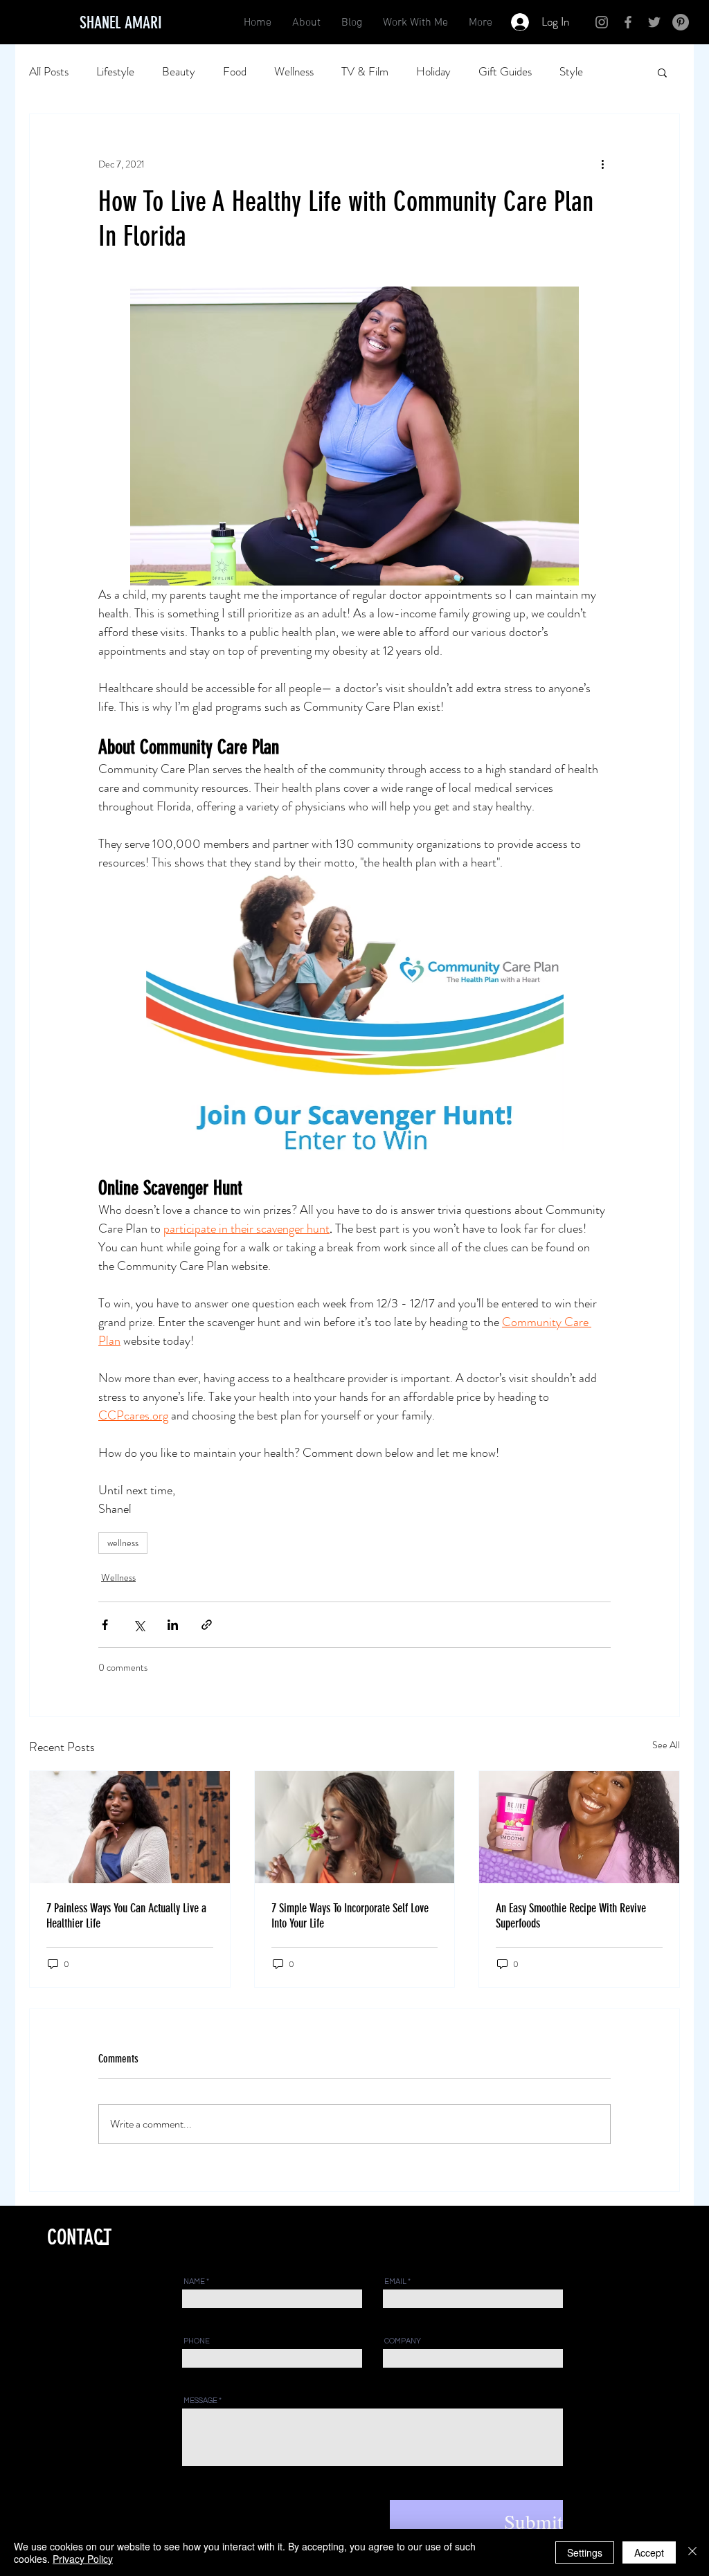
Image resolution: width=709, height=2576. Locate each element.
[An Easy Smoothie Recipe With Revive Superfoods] (579, 1827)
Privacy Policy (83, 2559)
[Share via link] (207, 1625)
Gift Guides (505, 72)
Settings (585, 2552)
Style (571, 72)
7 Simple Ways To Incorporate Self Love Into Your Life (350, 1916)
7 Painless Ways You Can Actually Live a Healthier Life (126, 1916)
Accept (649, 2552)
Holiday (433, 72)
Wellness (294, 72)
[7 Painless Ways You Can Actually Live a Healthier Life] (130, 1827)
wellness (123, 1543)
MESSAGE (200, 2401)
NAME (194, 2282)
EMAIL (395, 2282)
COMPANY (403, 2341)
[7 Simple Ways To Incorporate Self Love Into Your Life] (355, 1827)
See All (666, 1745)
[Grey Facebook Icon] (628, 22)
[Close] (692, 2552)
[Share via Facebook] (105, 1625)
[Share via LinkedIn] (173, 1625)
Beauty (179, 72)
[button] (662, 72)
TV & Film (365, 72)
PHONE (197, 2341)
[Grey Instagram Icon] (602, 22)
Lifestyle (115, 72)
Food (235, 72)
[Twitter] (654, 22)
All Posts (49, 72)
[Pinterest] (681, 22)
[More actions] (602, 164)
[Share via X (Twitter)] (139, 1625)
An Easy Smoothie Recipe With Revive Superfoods (571, 1916)
